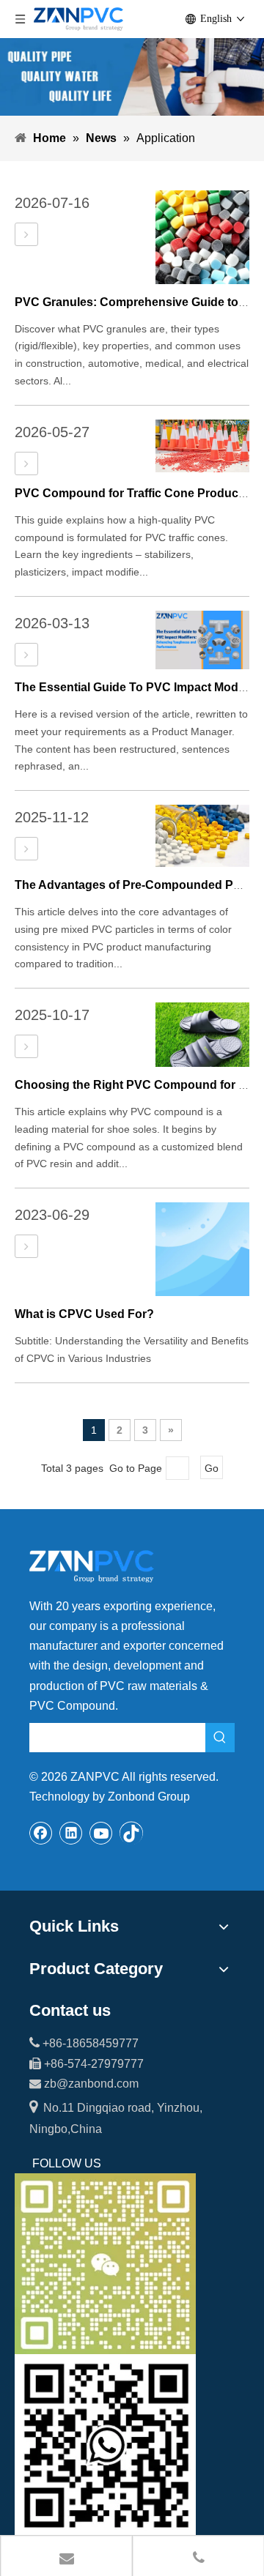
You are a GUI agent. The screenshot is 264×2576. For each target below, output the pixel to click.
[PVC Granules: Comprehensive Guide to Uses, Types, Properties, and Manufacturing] (26, 235)
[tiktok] (131, 1833)
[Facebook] (41, 1833)
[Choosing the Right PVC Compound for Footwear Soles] (26, 1047)
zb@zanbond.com (91, 2084)
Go (212, 1468)
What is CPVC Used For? (84, 1314)
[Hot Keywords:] (220, 1738)
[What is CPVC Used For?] (26, 1247)
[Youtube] (101, 1833)
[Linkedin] (71, 1833)
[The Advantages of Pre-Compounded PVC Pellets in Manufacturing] (26, 849)
